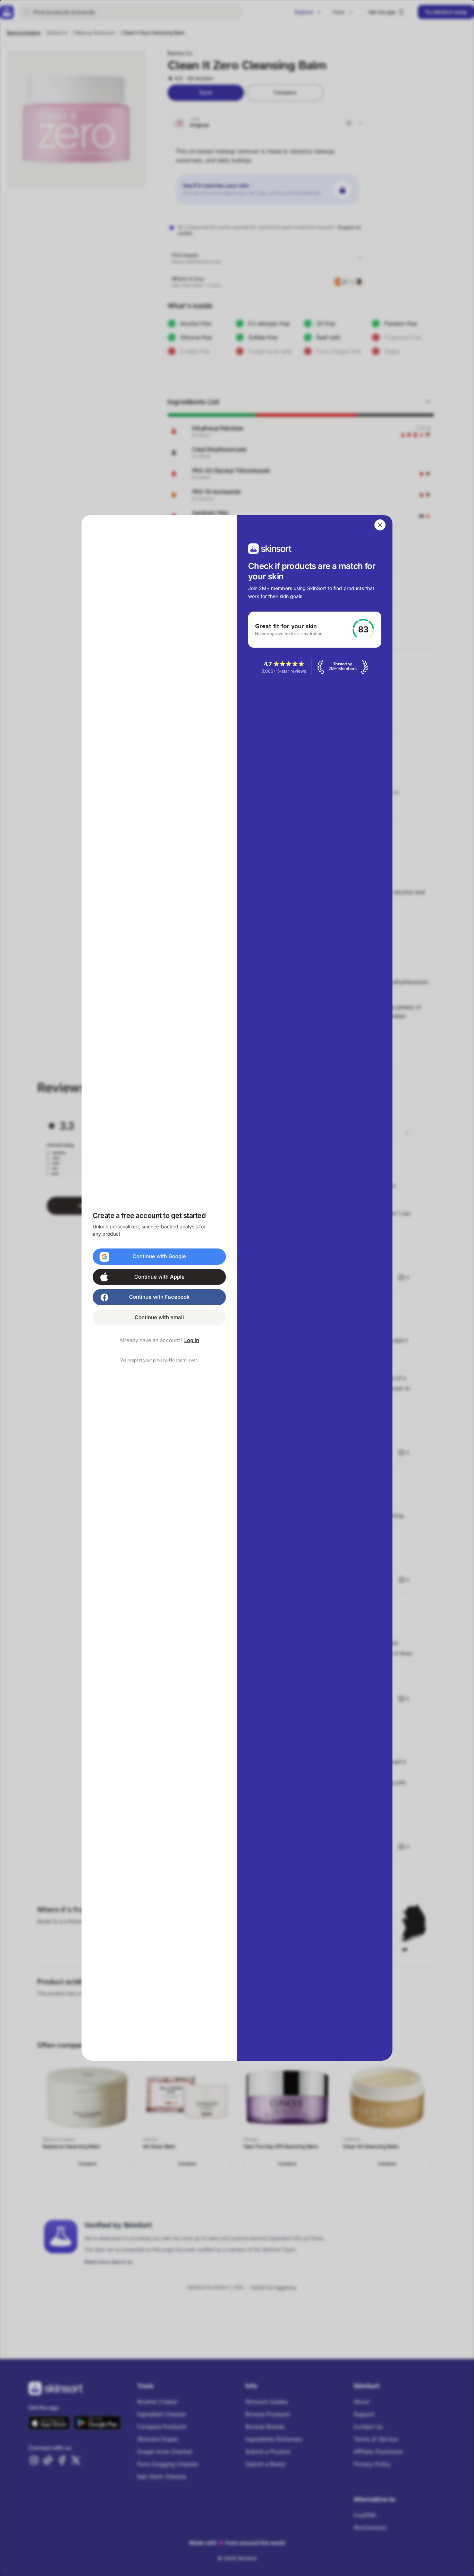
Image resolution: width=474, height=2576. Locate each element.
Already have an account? (159, 1340)
